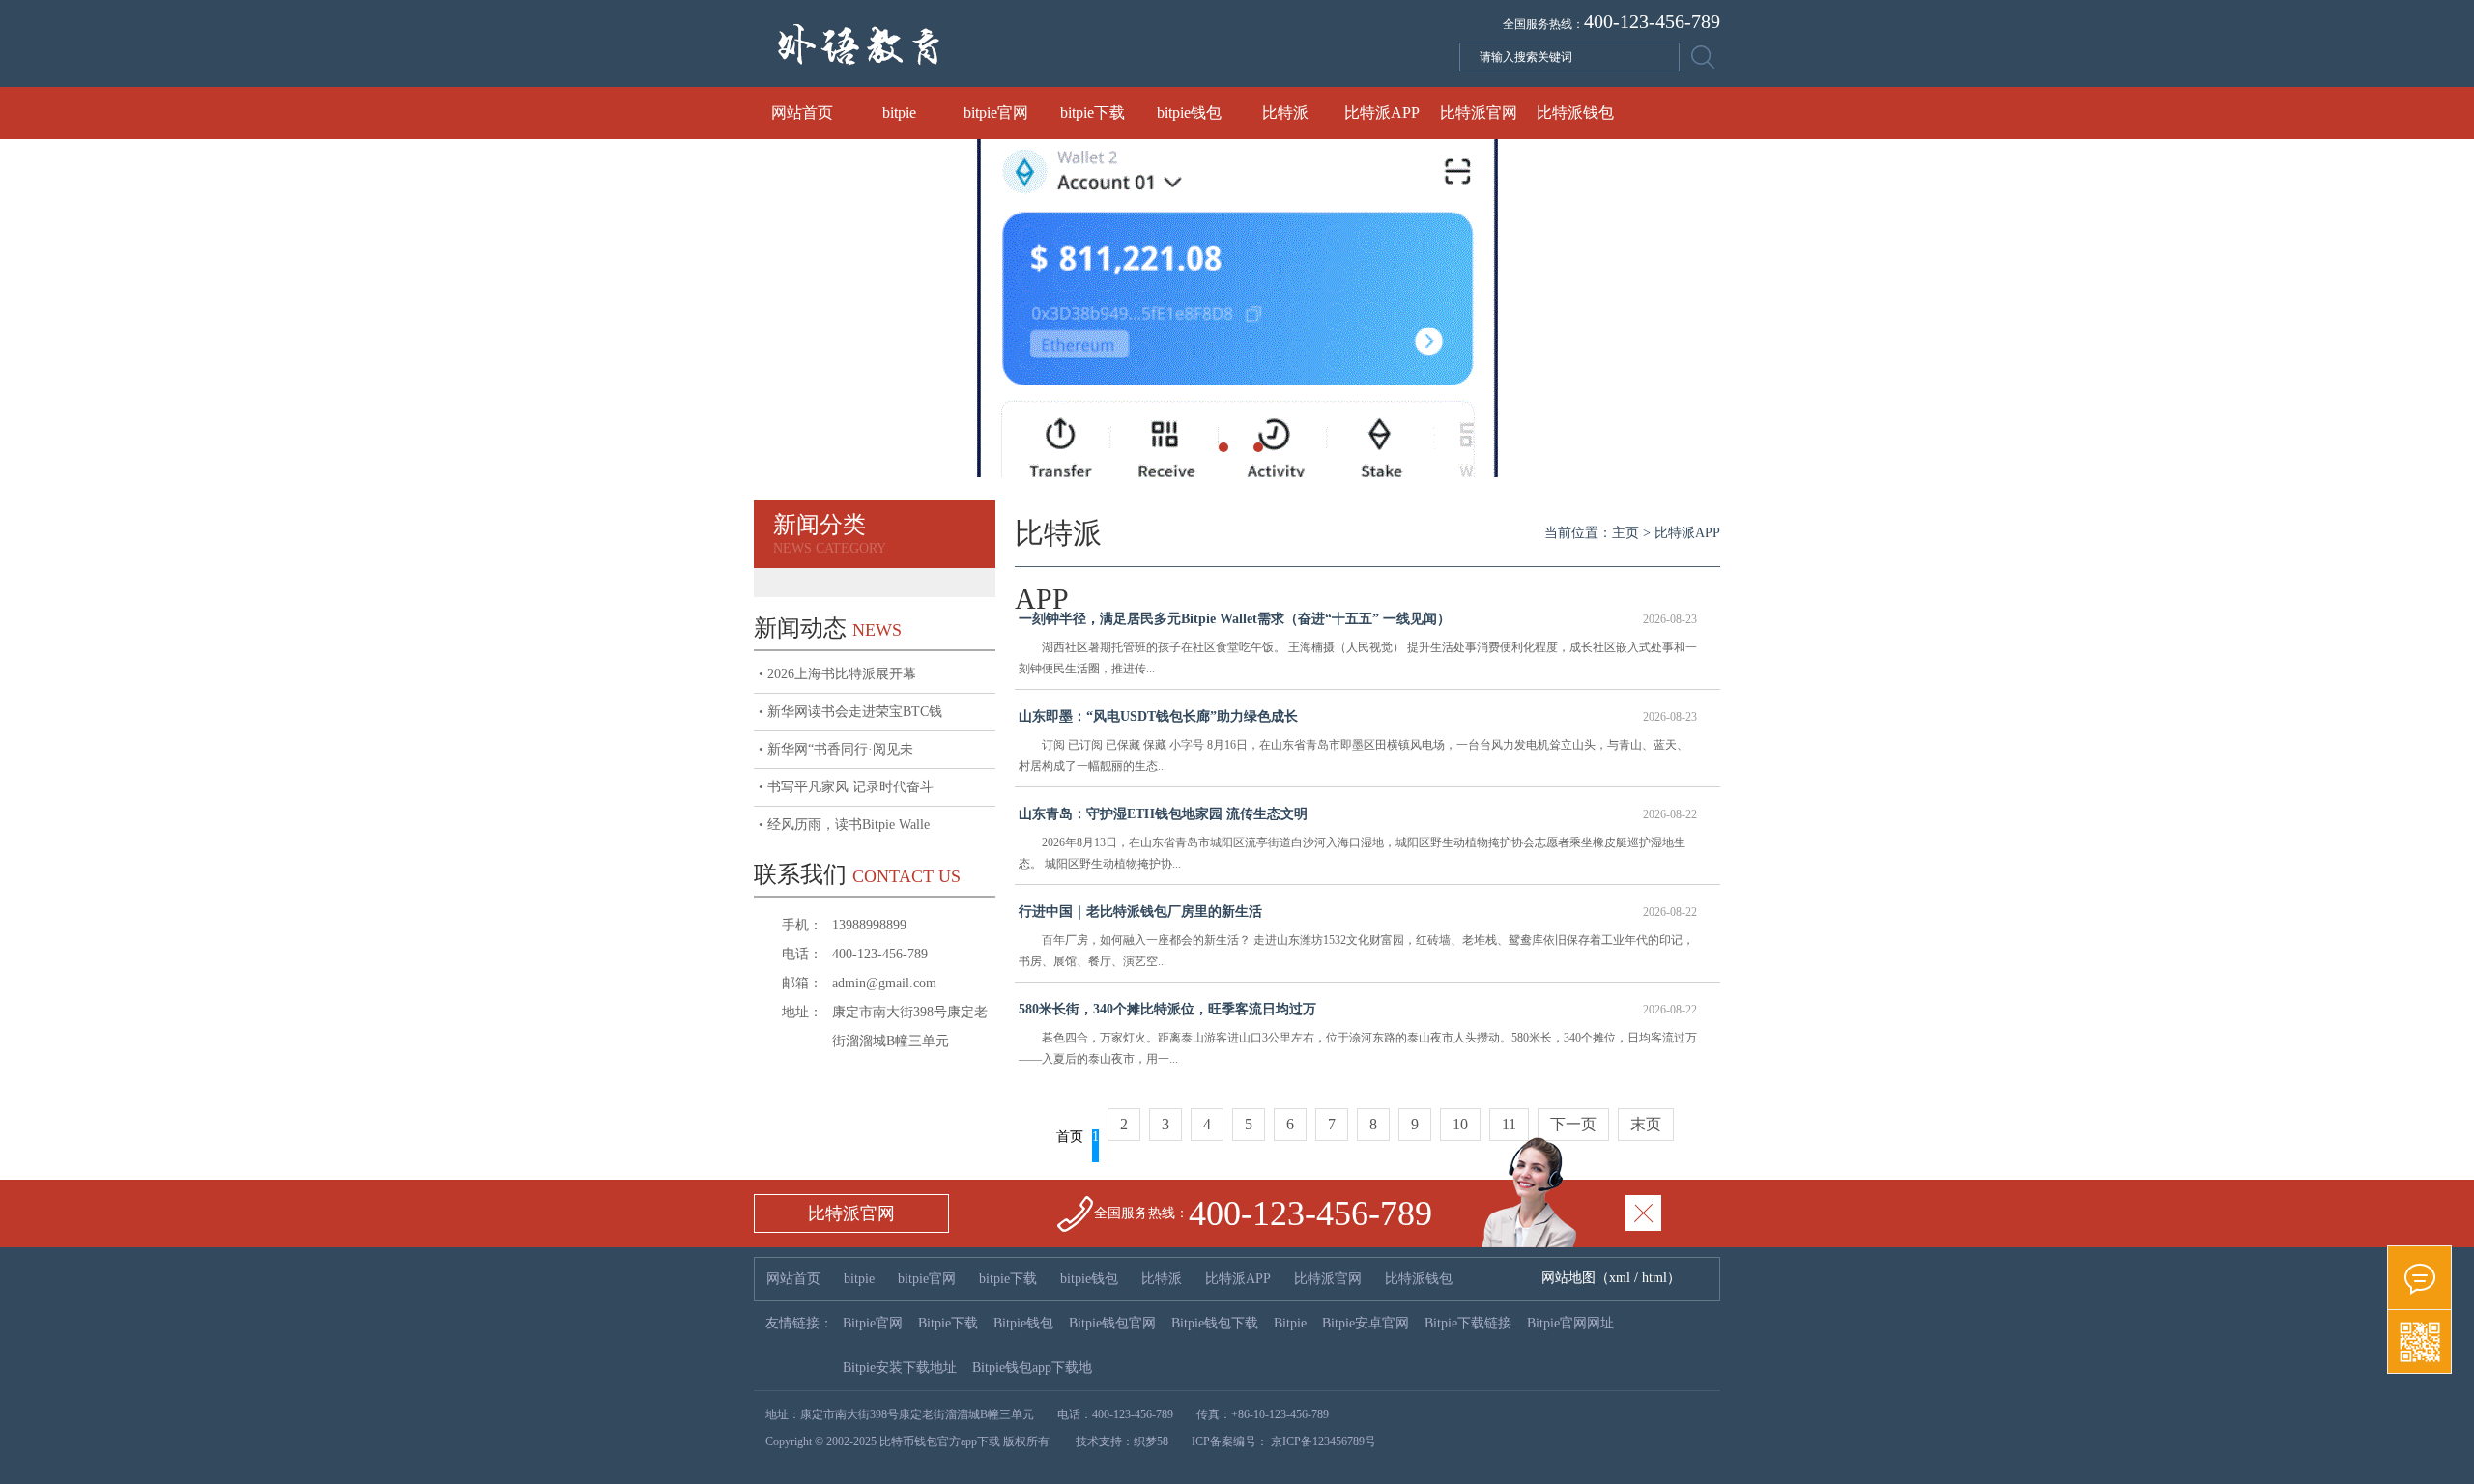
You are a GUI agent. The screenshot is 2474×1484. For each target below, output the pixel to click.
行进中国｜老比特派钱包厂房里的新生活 (1358, 912)
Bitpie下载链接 (1468, 1323)
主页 (1625, 533)
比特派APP (1382, 113)
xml (1620, 1278)
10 (1460, 1124)
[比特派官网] (2419, 1278)
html (1654, 1278)
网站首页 (802, 113)
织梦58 (1151, 1441)
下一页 (1573, 1124)
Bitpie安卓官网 (1366, 1323)
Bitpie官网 (873, 1323)
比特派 (1285, 113)
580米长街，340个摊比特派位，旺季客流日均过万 (1358, 1009)
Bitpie (1290, 1323)
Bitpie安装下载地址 (900, 1368)
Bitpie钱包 (1023, 1323)
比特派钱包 (1575, 113)
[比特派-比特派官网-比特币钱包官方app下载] (1034, 83)
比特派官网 (1479, 113)
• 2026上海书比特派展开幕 (837, 674)
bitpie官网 (996, 113)
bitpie (899, 113)
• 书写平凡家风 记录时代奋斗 (846, 787)
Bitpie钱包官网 (1112, 1323)
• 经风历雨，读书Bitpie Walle (844, 825)
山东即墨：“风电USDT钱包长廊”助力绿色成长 (1358, 716)
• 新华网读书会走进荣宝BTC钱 (850, 712)
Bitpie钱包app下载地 (1032, 1368)
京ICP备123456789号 (1322, 1441)
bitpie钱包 (1189, 113)
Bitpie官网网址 (1570, 1323)
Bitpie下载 (948, 1323)
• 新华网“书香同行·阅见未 (836, 749)
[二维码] (2419, 1342)
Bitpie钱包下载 (1215, 1323)
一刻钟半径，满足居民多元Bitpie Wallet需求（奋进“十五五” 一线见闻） (1358, 619)
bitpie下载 (1093, 113)
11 (1509, 1124)
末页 (1646, 1124)
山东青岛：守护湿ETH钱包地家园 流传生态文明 (1358, 814)
